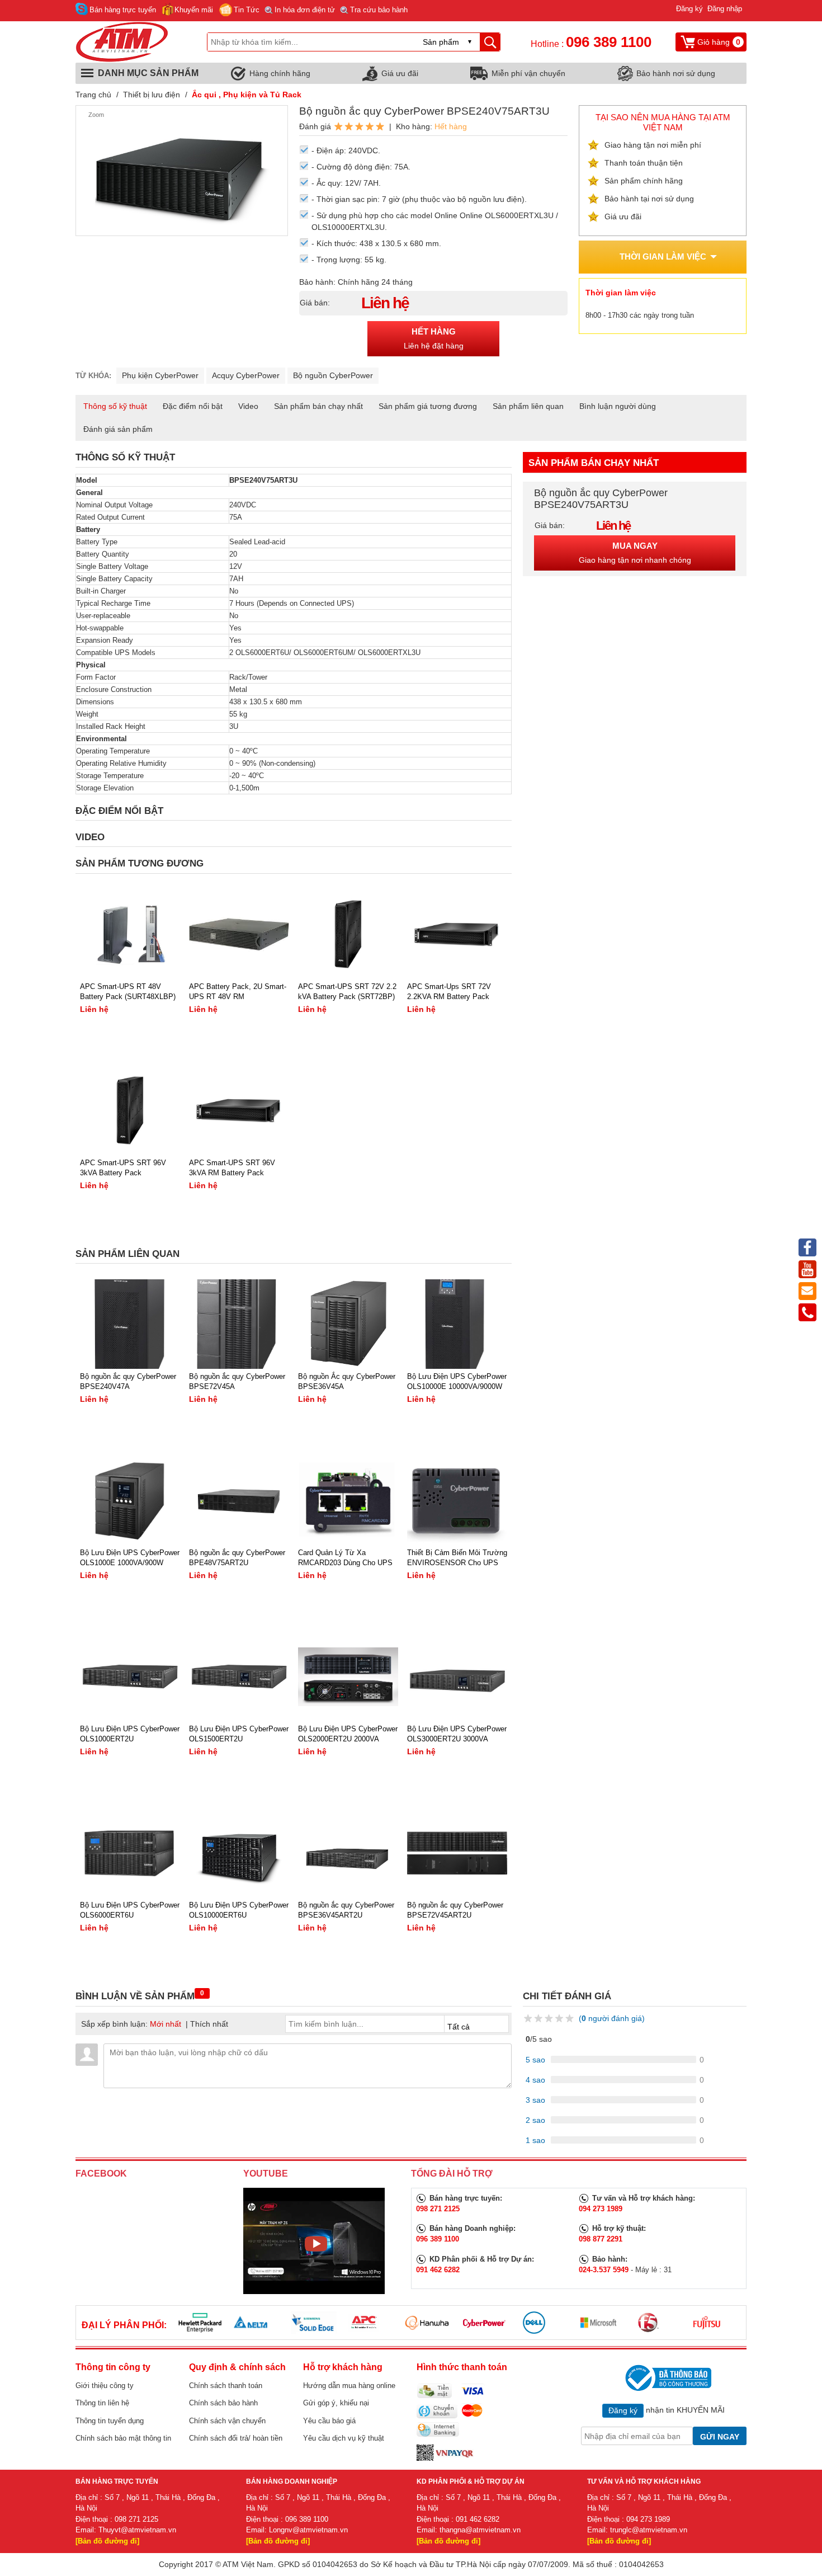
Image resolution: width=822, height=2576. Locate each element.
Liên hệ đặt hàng (434, 339)
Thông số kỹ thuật (115, 406)
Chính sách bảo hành (223, 2403)
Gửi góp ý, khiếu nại (336, 2403)
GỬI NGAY (720, 2437)
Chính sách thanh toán (226, 2386)
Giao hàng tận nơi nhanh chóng (635, 553)
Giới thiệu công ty (105, 2386)
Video (248, 406)
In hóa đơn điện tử (305, 10)
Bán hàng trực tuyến (123, 10)
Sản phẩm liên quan (528, 406)
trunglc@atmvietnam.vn (649, 2530)
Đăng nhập (725, 9)
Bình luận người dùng (618, 406)
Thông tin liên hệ (102, 2403)
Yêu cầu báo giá (329, 2421)
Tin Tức (247, 10)
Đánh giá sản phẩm (118, 429)
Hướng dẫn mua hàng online (349, 2386)
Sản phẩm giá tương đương (428, 406)
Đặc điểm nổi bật (193, 406)
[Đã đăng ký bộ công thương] (667, 2378)
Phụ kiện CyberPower (160, 375)
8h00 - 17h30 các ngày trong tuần (640, 315)
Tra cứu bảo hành (379, 10)
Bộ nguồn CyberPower (333, 375)
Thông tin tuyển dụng (110, 2421)
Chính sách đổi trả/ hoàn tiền (236, 2438)
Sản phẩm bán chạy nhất (318, 406)
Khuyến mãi (194, 10)
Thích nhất (209, 2024)
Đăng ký (689, 9)
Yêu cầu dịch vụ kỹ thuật (344, 2438)
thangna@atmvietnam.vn (480, 2530)
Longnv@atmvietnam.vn (308, 2530)
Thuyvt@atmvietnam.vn (137, 2530)
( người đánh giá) (612, 2018)
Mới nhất (166, 2024)
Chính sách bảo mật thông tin (123, 2438)
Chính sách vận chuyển (227, 2421)
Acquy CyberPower (246, 375)
